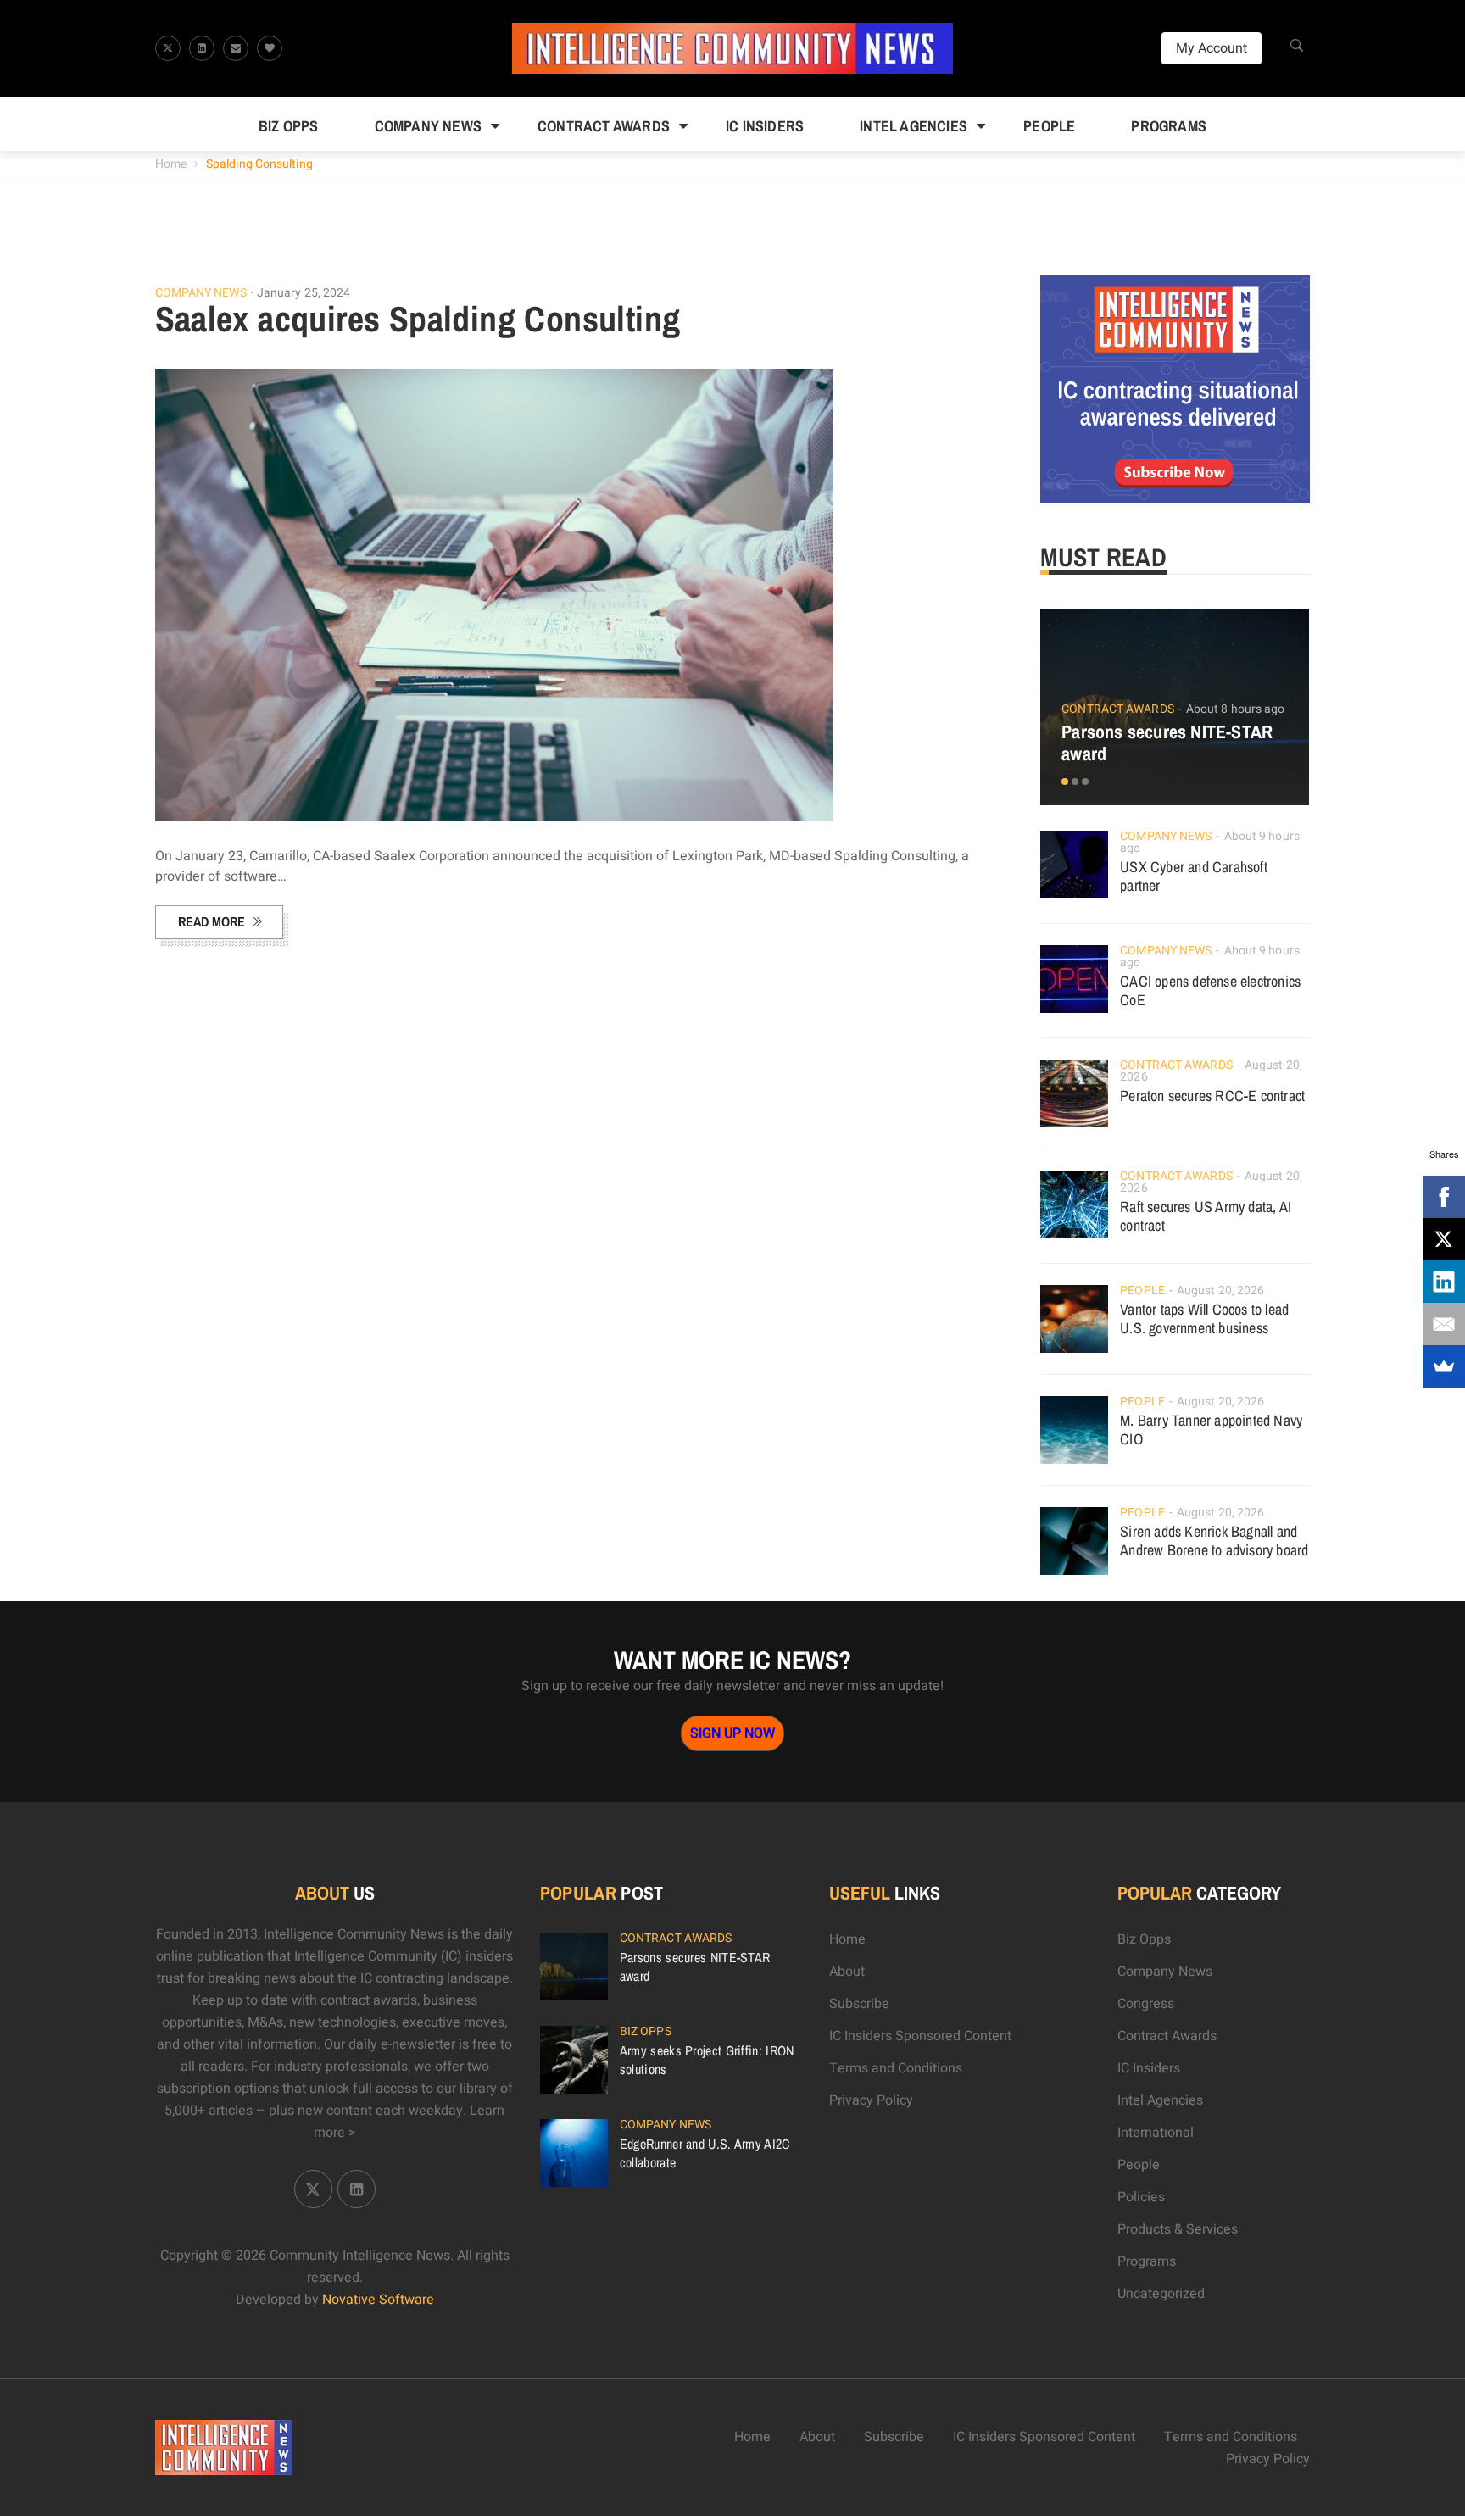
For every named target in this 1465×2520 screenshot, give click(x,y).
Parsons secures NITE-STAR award (1167, 743)
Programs (1169, 126)
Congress (1146, 2004)
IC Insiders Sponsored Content (920, 2036)
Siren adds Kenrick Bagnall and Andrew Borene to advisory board (1214, 1541)
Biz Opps (289, 126)
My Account (1212, 48)
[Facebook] (1444, 1197)
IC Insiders (765, 126)
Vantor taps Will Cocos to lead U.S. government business (1204, 1318)
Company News (428, 126)
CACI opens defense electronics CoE (1210, 990)
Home (171, 164)
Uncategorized (1161, 2294)
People (1049, 126)
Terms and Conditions (896, 2068)
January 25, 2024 (304, 293)
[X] (1444, 1239)
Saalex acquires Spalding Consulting (418, 319)
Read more (212, 921)
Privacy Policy (871, 2100)
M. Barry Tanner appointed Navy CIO (1211, 1430)
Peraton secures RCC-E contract (1212, 1096)
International (1156, 2133)
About (847, 1972)
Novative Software (378, 2300)
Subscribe (859, 2004)
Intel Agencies (914, 126)
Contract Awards (604, 126)
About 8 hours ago (1236, 709)
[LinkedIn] (1444, 1282)
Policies (1141, 2197)
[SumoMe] (1444, 1366)
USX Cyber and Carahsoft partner (1194, 876)
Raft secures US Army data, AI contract (1206, 1216)
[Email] (1444, 1324)
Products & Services (1178, 2229)
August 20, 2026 (1221, 1291)
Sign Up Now (732, 1733)
